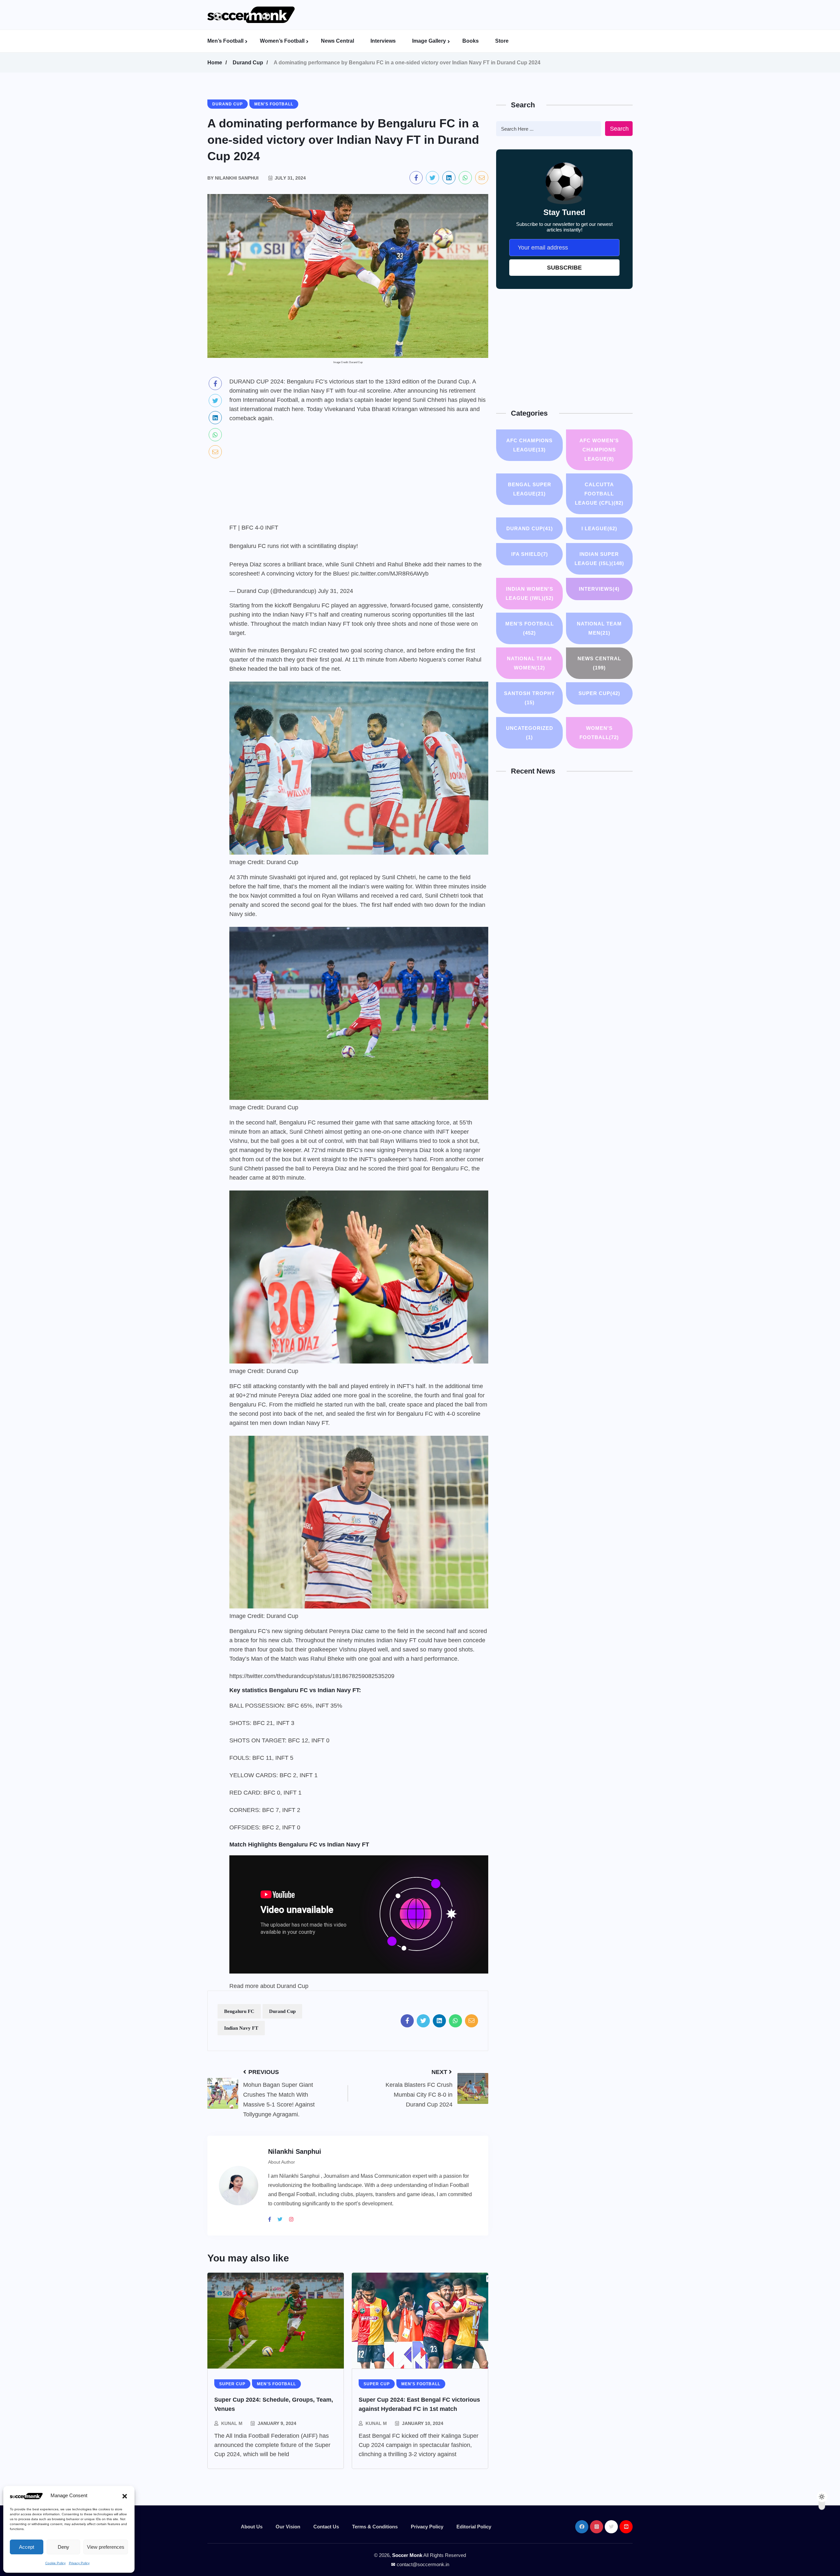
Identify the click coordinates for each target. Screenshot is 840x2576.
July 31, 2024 (336, 591)
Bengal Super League (530, 489)
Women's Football (599, 733)
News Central (337, 41)
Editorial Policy (474, 2527)
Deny (63, 2547)
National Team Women (529, 663)
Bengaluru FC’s (250, 1631)
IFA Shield (530, 554)
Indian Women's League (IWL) (530, 593)
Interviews (383, 41)
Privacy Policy (79, 2563)
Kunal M (232, 2423)
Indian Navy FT (241, 2028)
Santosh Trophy (529, 698)
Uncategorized (530, 733)
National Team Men (599, 628)
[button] (125, 2496)
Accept (27, 2547)
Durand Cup (248, 63)
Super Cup (599, 693)
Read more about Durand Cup (269, 1986)
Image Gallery (429, 41)
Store (502, 41)
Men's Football (530, 628)
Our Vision (288, 2527)
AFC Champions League (529, 445)
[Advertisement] (468, 15)
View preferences (106, 2547)
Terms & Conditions (375, 2527)
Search (619, 129)
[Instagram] (294, 2219)
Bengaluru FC (239, 2011)
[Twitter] (283, 2219)
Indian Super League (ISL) (599, 559)
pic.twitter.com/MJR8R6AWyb (390, 574)
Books (471, 41)
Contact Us (326, 2527)
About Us (252, 2527)
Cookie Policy (55, 2563)
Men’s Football (225, 41)
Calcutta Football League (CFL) (599, 494)
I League (599, 528)
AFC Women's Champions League (599, 450)
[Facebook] (272, 2219)
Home (215, 63)
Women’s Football (282, 41)
